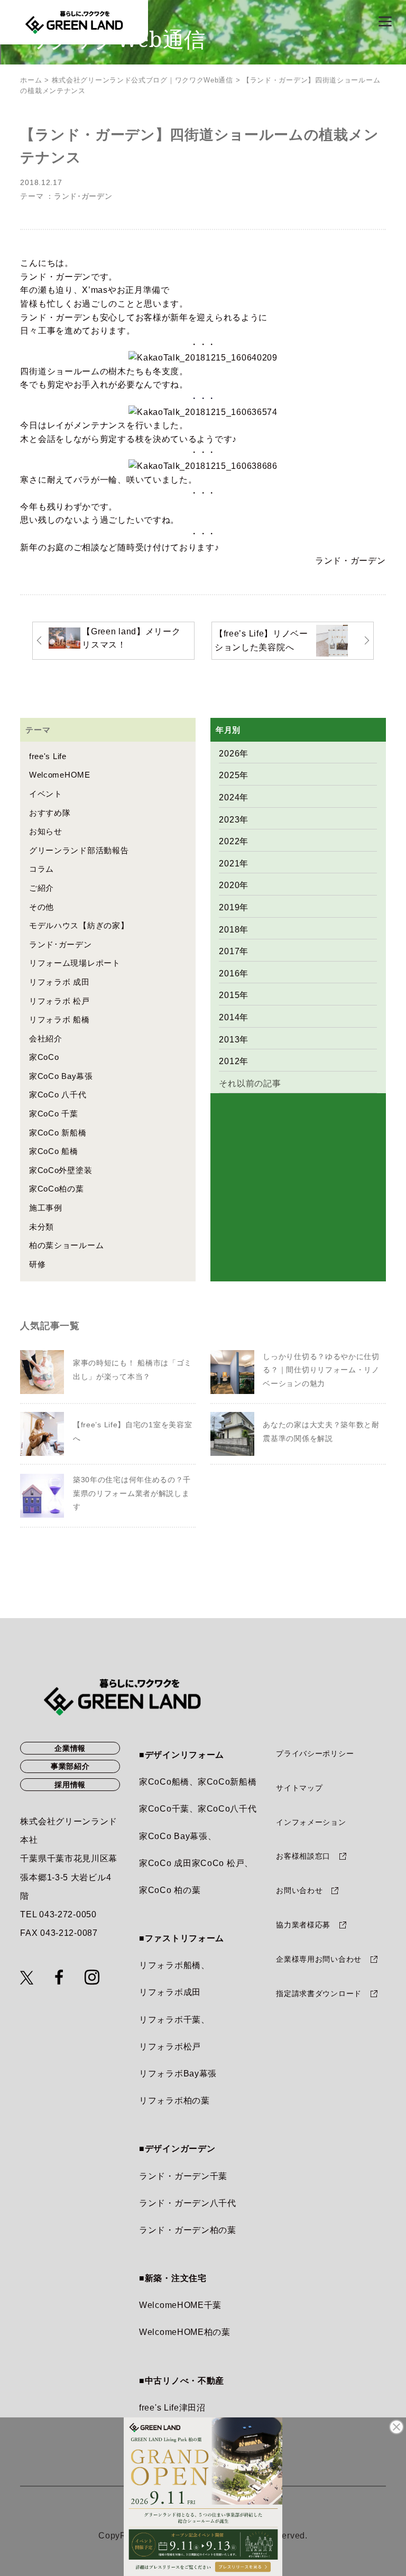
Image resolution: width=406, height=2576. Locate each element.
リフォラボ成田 (170, 1992)
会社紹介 (46, 1038)
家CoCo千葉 (164, 1809)
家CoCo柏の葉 (57, 1189)
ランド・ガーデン (350, 561)
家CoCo (44, 1057)
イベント (46, 794)
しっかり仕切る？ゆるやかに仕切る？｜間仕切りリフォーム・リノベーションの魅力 (321, 1370)
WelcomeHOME (60, 775)
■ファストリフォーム (182, 1938)
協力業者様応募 (303, 1925)
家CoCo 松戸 (218, 1863)
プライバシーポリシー (315, 1753)
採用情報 (70, 1785)
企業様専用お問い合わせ (319, 1959)
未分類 (41, 1227)
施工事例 (46, 1208)
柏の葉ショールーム (66, 1245)
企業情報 (70, 1748)
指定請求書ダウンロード (319, 1993)
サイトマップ (299, 1788)
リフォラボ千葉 (170, 2020)
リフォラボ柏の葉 (174, 2100)
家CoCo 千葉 (54, 1114)
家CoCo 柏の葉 (170, 1890)
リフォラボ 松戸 (59, 1001)
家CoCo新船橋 (227, 1782)
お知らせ (46, 831)
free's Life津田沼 (172, 2408)
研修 (37, 1264)
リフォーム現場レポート (75, 963)
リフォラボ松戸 (170, 2047)
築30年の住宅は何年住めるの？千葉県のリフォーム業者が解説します (132, 1493)
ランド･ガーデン (83, 196)
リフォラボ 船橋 (59, 1019)
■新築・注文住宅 (173, 2278)
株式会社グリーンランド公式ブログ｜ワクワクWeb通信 (142, 80)
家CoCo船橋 (164, 1782)
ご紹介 (41, 888)
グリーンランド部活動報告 (79, 850)
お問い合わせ (299, 1890)
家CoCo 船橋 (54, 1151)
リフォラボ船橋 (170, 1965)
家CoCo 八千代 (58, 1095)
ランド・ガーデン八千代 (188, 2203)
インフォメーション (311, 1822)
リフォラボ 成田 (59, 982)
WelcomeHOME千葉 (180, 2305)
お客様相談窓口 (303, 1856)
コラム (41, 869)
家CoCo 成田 (165, 1863)
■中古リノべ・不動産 (182, 2381)
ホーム (31, 80)
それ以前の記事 (250, 1083)
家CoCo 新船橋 (58, 1133)
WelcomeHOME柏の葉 (185, 2332)
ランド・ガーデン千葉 (183, 2176)
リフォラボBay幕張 (178, 2074)
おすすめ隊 (50, 813)
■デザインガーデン (177, 2149)
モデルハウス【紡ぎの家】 (79, 925)
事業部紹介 (70, 1766)
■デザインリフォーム (182, 1755)
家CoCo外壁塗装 (61, 1170)
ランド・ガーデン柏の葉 (188, 2230)
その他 (41, 907)
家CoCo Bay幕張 (61, 1076)
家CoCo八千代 (227, 1809)
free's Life (48, 756)
